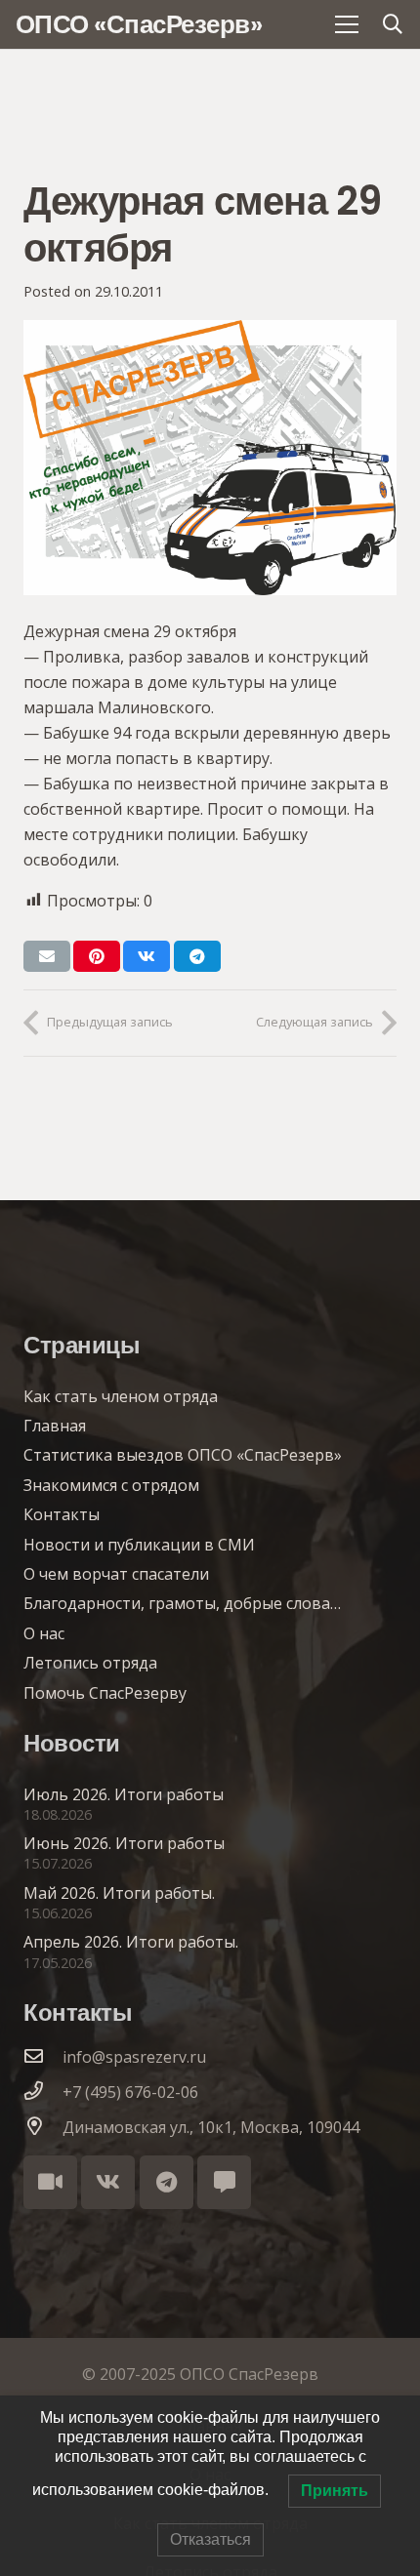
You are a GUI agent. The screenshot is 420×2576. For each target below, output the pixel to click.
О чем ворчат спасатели (116, 1574)
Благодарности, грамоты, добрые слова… (182, 1603)
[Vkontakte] (108, 2182)
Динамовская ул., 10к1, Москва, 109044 (211, 2127)
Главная (55, 1426)
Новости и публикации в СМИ (139, 1545)
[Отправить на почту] (47, 956)
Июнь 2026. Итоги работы (124, 1843)
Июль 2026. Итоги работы (124, 1794)
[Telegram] (167, 2182)
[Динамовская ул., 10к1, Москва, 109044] (43, 2127)
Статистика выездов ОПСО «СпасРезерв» (183, 1455)
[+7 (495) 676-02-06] (43, 2092)
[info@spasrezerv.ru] (43, 2057)
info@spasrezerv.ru (134, 2057)
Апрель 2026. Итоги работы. (131, 1942)
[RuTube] (50, 2182)
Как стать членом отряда (121, 1396)
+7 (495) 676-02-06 (130, 2092)
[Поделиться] (147, 956)
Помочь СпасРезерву (105, 1693)
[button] (393, 24)
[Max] (224, 2182)
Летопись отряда (90, 1663)
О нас (44, 1633)
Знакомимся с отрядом (111, 1485)
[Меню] (347, 24)
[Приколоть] (97, 956)
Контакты (62, 1514)
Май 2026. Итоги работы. (119, 1893)
